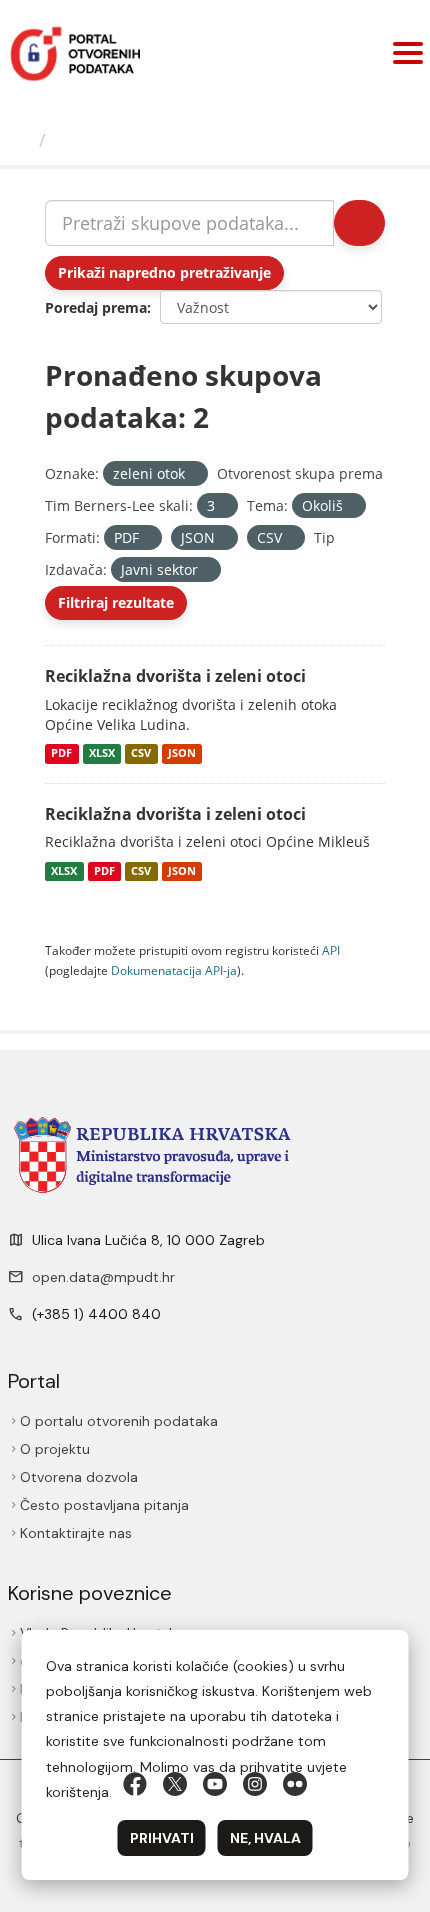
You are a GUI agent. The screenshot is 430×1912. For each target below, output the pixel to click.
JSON (182, 754)
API (331, 950)
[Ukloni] (193, 474)
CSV (141, 754)
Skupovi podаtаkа (136, 140)
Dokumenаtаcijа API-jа (174, 970)
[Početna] (22, 140)
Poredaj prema (96, 307)
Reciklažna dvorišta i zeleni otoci (175, 676)
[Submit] (359, 223)
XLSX (102, 754)
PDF (61, 754)
